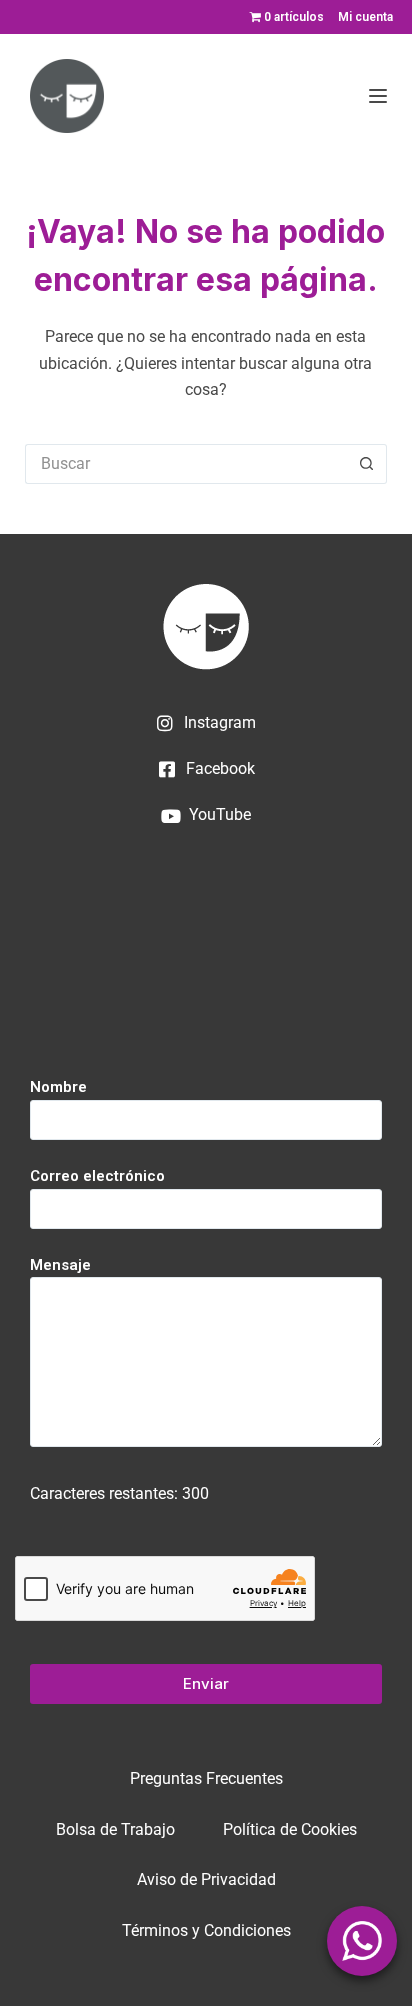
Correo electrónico (97, 1176)
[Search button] (367, 464)
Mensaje (60, 1265)
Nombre (58, 1087)
